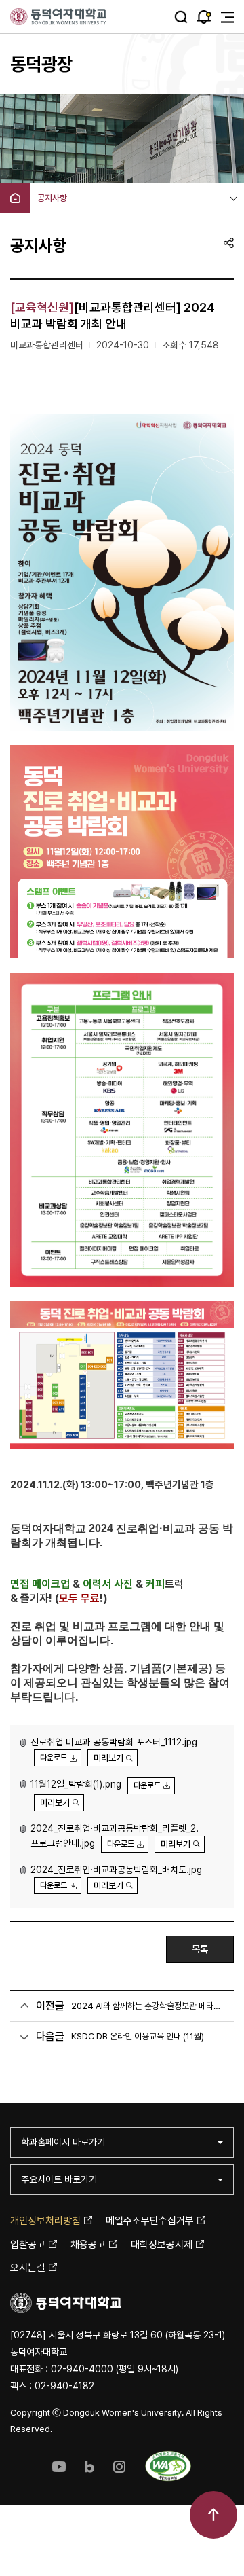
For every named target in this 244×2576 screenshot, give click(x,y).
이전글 (50, 2006)
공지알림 (204, 17)
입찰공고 (28, 2245)
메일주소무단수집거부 (150, 2221)
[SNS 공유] (229, 242)
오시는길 (28, 2268)
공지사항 (52, 198)
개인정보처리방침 (45, 2221)
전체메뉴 (227, 17)
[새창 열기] (59, 2466)
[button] (56, 1757)
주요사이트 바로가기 (59, 2179)
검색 (181, 17)
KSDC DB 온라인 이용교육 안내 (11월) (138, 2036)
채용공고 (88, 2245)
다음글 (50, 2036)
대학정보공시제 (162, 2245)
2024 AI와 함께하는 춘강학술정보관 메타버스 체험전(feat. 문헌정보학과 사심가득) (147, 2006)
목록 (200, 1949)
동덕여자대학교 (59, 17)
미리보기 (108, 1758)
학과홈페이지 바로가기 (63, 2142)
